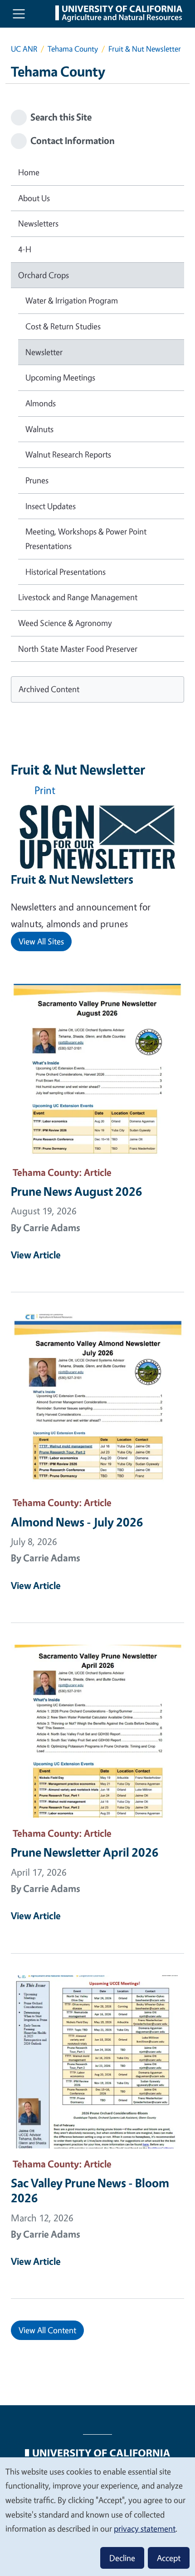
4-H (25, 249)
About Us (34, 198)
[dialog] (97, 2516)
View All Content (47, 2330)
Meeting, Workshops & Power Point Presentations (86, 539)
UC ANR (24, 49)
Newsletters (38, 223)
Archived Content (49, 689)
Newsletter (44, 352)
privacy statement (145, 2528)
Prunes (37, 480)
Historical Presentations (66, 572)
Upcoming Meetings (60, 377)
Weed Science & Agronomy (65, 623)
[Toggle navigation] (19, 14)
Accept (169, 2558)
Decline (122, 2558)
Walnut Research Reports (68, 454)
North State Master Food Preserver (78, 649)
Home (29, 172)
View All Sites (41, 941)
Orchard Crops (44, 275)
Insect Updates (51, 506)
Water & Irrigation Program (72, 300)
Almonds (41, 403)
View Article (36, 1255)
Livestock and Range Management (78, 597)
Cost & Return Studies (63, 326)
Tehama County (73, 49)
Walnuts (39, 429)
